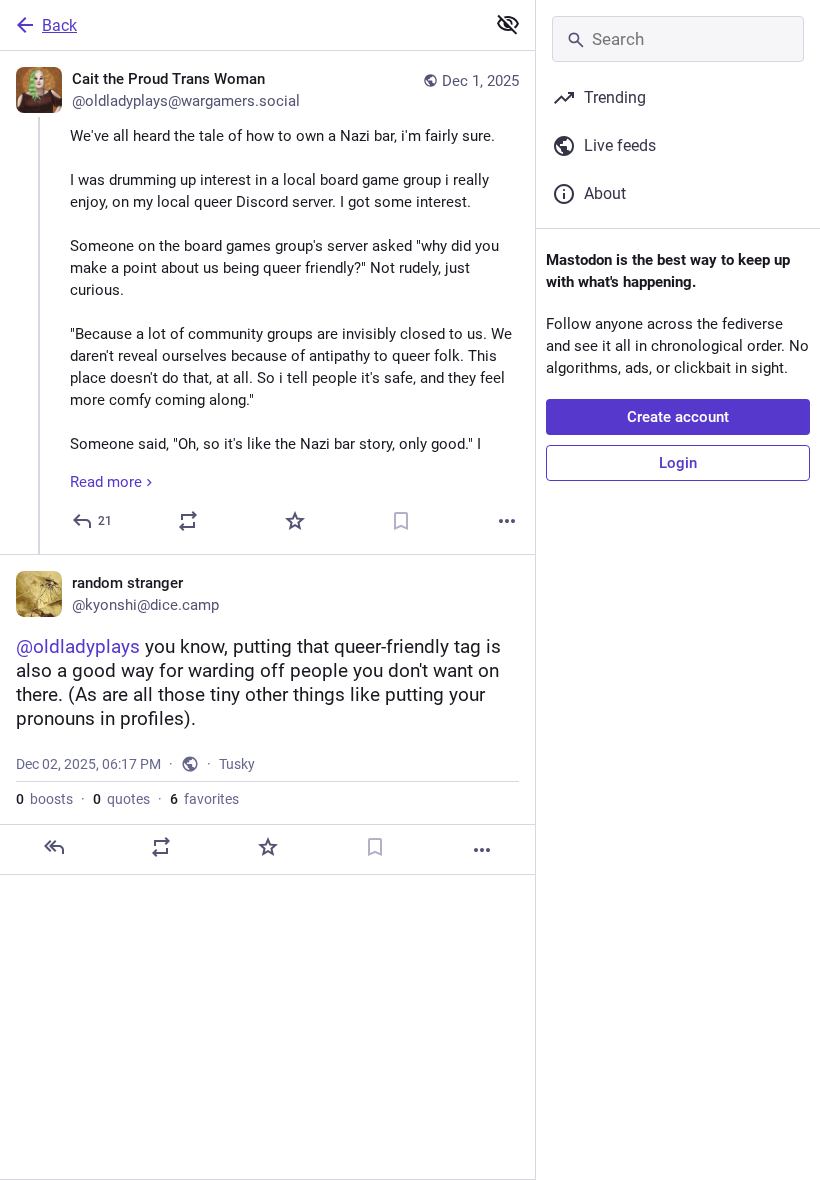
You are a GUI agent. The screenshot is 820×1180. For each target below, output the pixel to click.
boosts (44, 799)
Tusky (237, 764)
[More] (507, 521)
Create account (678, 417)
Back (59, 25)
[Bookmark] (401, 521)
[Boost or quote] (188, 521)
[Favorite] (295, 521)
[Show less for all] (508, 24)
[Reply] (54, 847)
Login (678, 463)
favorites (204, 799)
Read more (106, 482)
